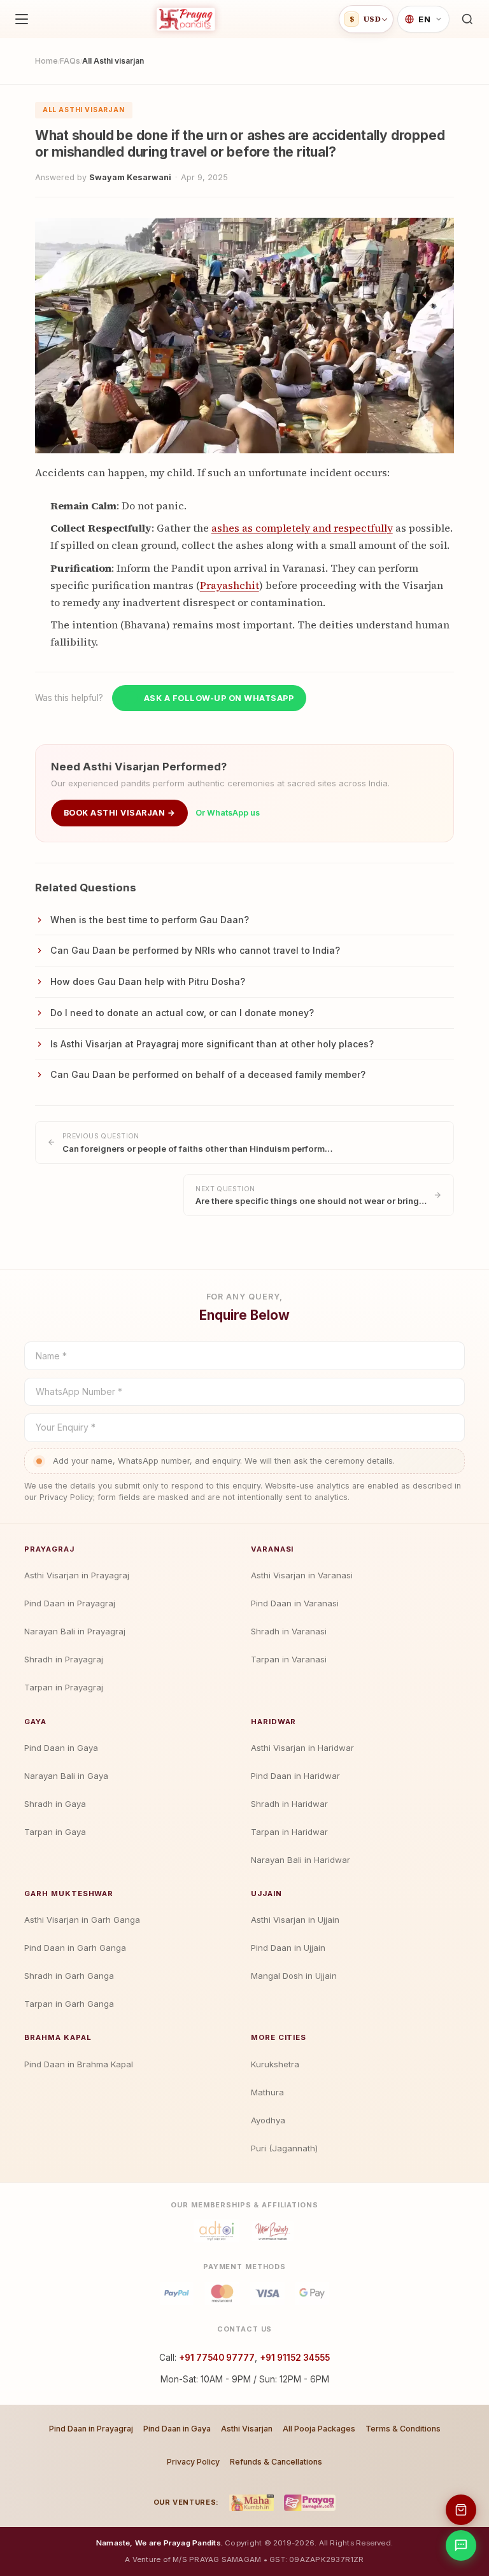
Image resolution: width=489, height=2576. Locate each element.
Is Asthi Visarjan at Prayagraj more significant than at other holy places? (212, 1044)
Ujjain (266, 1893)
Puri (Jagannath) (284, 2148)
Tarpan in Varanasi (289, 1659)
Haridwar (273, 1722)
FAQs (70, 61)
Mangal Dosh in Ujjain (294, 1976)
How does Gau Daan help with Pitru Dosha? (148, 981)
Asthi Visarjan (247, 2429)
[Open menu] (22, 19)
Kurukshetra (275, 2064)
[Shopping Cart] (461, 2510)
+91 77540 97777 (217, 2358)
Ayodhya (268, 2120)
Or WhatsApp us (228, 813)
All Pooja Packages (319, 2429)
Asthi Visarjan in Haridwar (302, 1748)
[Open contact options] (461, 2545)
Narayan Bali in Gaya (66, 1776)
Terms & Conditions (403, 2429)
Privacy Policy (193, 2462)
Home (46, 61)
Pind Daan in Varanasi (295, 1603)
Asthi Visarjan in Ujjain (295, 1920)
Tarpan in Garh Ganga (69, 2004)
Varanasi (272, 1549)
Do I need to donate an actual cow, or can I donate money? (182, 1013)
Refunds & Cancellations (276, 2462)
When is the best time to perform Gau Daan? (150, 920)
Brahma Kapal (58, 2037)
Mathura (267, 2092)
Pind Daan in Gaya (61, 1748)
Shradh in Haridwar (289, 1804)
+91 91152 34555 (295, 2358)
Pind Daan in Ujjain (288, 1948)
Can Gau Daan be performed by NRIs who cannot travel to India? (195, 950)
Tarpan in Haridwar (289, 1832)
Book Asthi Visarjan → (119, 813)
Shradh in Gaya (55, 1804)
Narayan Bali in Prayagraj (75, 1631)
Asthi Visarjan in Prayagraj (77, 1575)
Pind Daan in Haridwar (295, 1776)
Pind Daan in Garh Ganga (75, 1948)
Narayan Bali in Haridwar (301, 1860)
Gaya (35, 1722)
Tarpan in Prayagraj (64, 1687)
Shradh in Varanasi (289, 1631)
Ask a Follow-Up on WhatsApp (219, 698)
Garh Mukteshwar (69, 1893)
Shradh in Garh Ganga (69, 1976)
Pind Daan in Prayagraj (70, 1603)
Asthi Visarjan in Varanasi (302, 1575)
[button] (467, 19)
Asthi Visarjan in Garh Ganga (82, 1920)
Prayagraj (49, 1549)
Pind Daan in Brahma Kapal (79, 2064)
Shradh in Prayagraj (64, 1659)
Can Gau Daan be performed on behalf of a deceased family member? (208, 1074)
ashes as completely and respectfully (302, 528)
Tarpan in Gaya (55, 1832)
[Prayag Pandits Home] (186, 19)
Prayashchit (230, 585)
